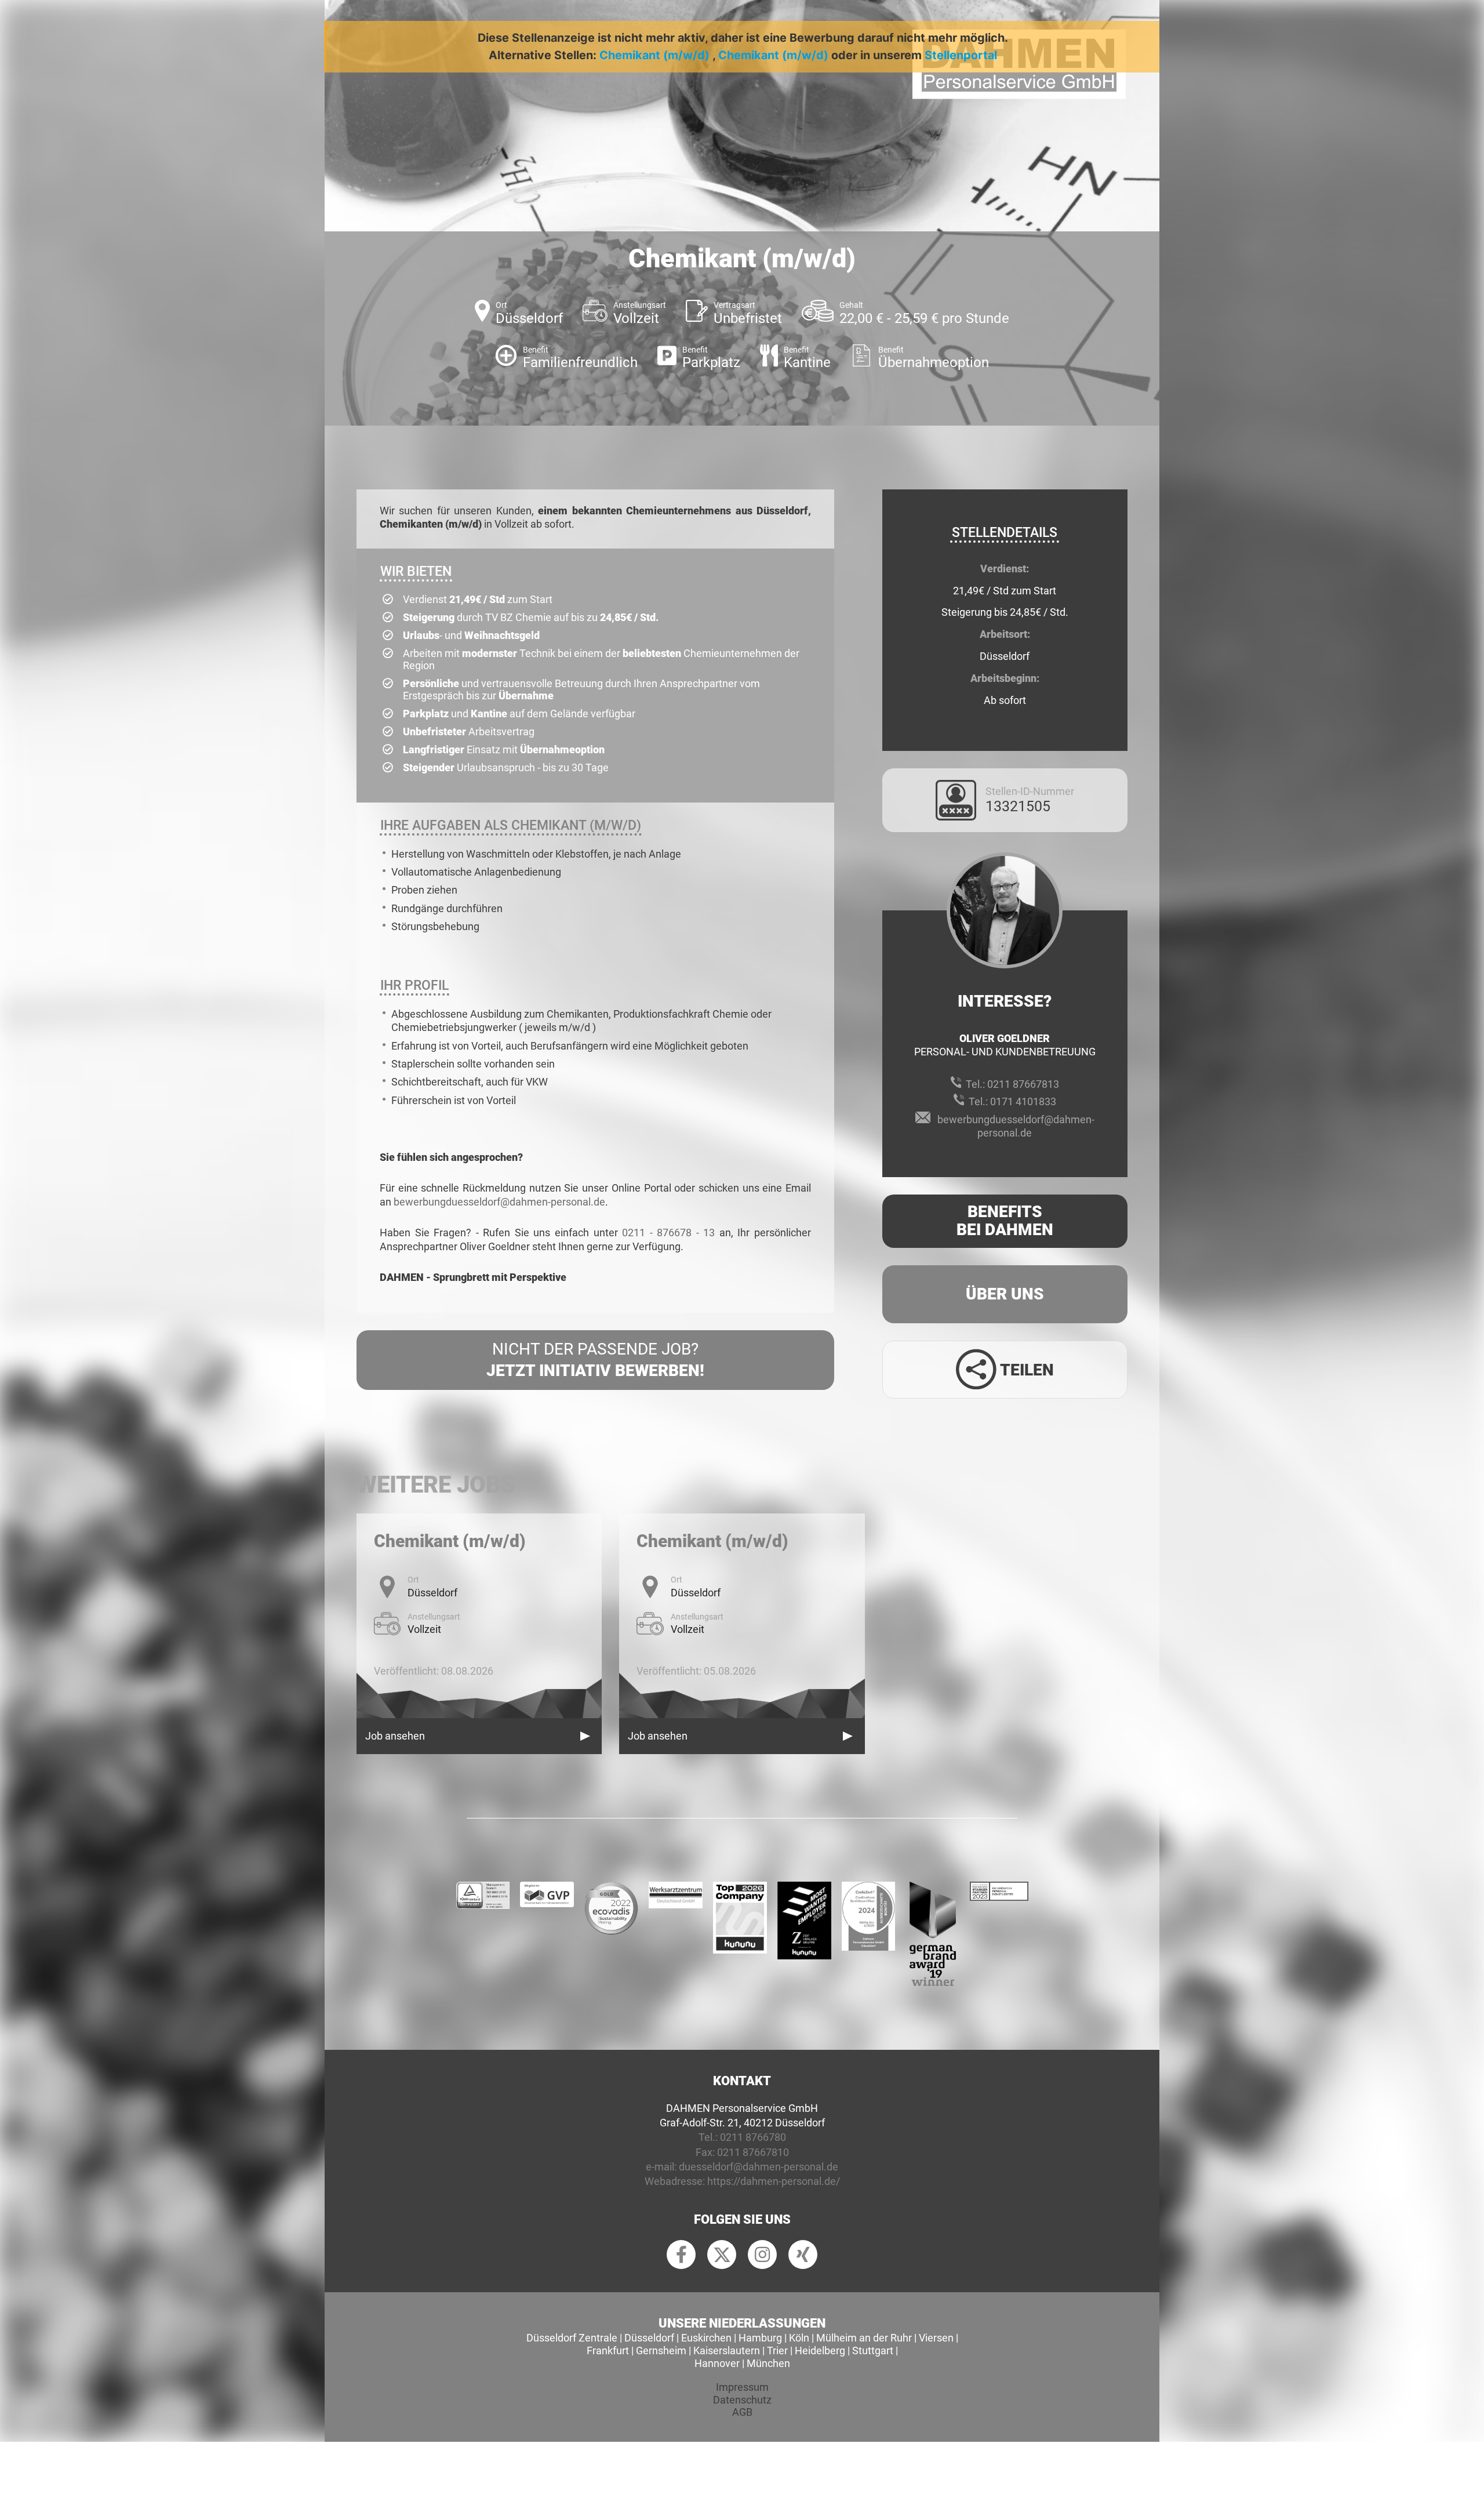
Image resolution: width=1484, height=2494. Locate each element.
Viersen (936, 2338)
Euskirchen (706, 2338)
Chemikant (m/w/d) (654, 55)
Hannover (717, 2363)
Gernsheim (661, 2350)
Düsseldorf (649, 2338)
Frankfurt (608, 2350)
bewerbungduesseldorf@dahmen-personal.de (499, 1202)
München (768, 2363)
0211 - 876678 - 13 (668, 1233)
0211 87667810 (753, 2152)
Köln (799, 2338)
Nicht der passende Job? (595, 1359)
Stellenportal (961, 55)
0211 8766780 (753, 2137)
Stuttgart (873, 2350)
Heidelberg (820, 2350)
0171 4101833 (1023, 1101)
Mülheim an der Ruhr (864, 2338)
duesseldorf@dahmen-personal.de (759, 2167)
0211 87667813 (1023, 1084)
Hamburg (760, 2338)
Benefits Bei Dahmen (1005, 1221)
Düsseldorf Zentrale (572, 2338)
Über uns (1005, 1294)
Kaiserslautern (727, 2350)
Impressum (742, 2387)
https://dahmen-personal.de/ (774, 2181)
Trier (777, 2350)
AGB (742, 2412)
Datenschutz (742, 2400)
